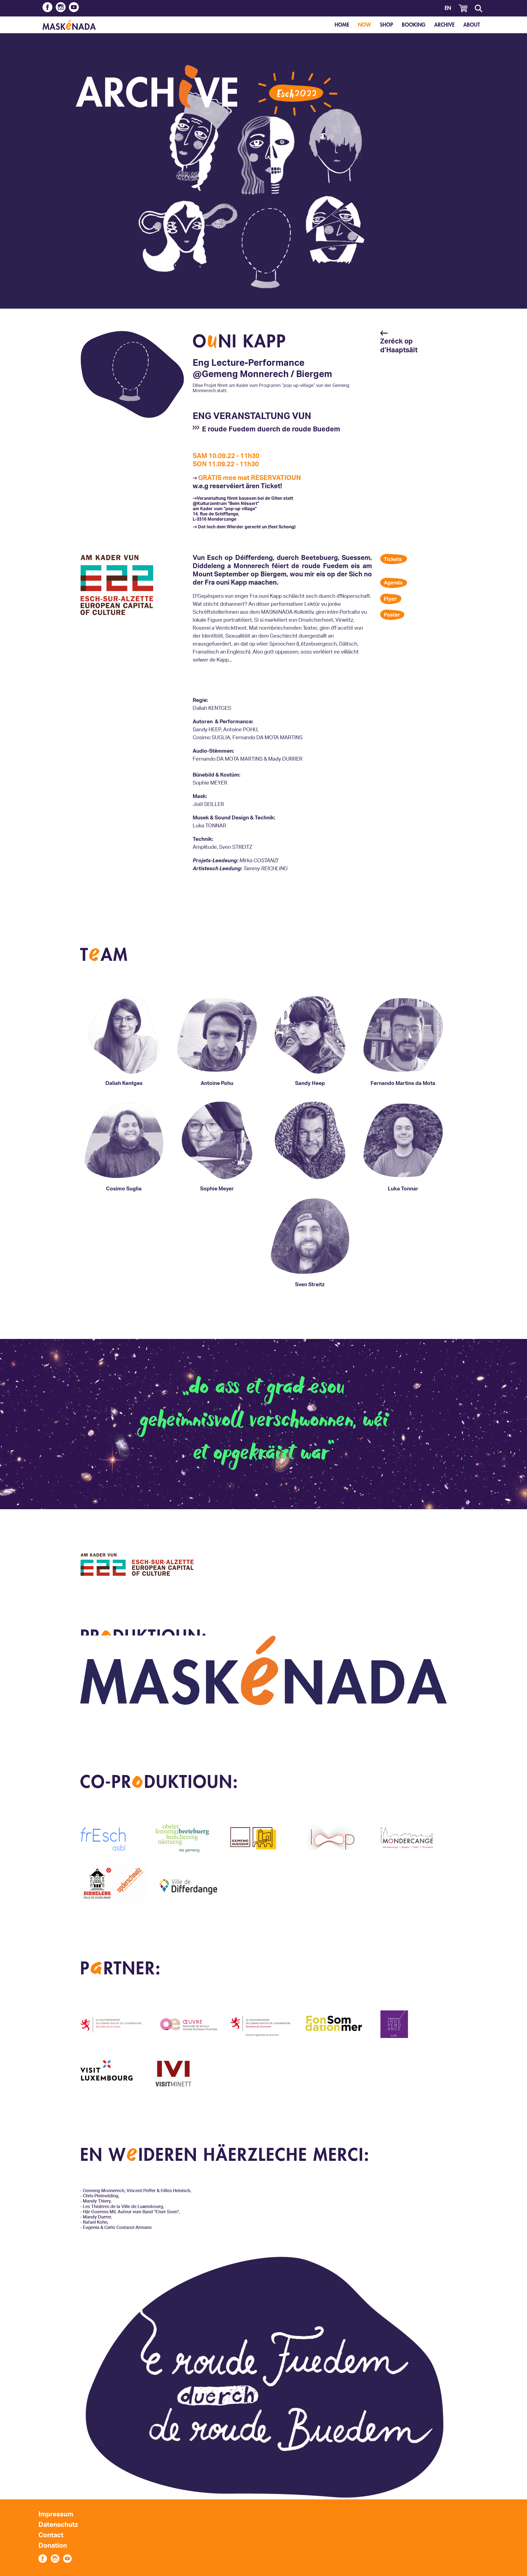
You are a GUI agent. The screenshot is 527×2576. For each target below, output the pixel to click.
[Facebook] (47, 8)
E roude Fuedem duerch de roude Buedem (271, 429)
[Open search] (478, 8)
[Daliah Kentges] (124, 1075)
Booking (414, 25)
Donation (53, 2546)
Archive (444, 25)
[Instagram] (61, 8)
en (448, 8)
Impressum (56, 2514)
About (472, 25)
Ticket (270, 486)
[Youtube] (74, 8)
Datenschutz (58, 2525)
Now (365, 25)
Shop (386, 25)
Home (342, 25)
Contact (51, 2535)
